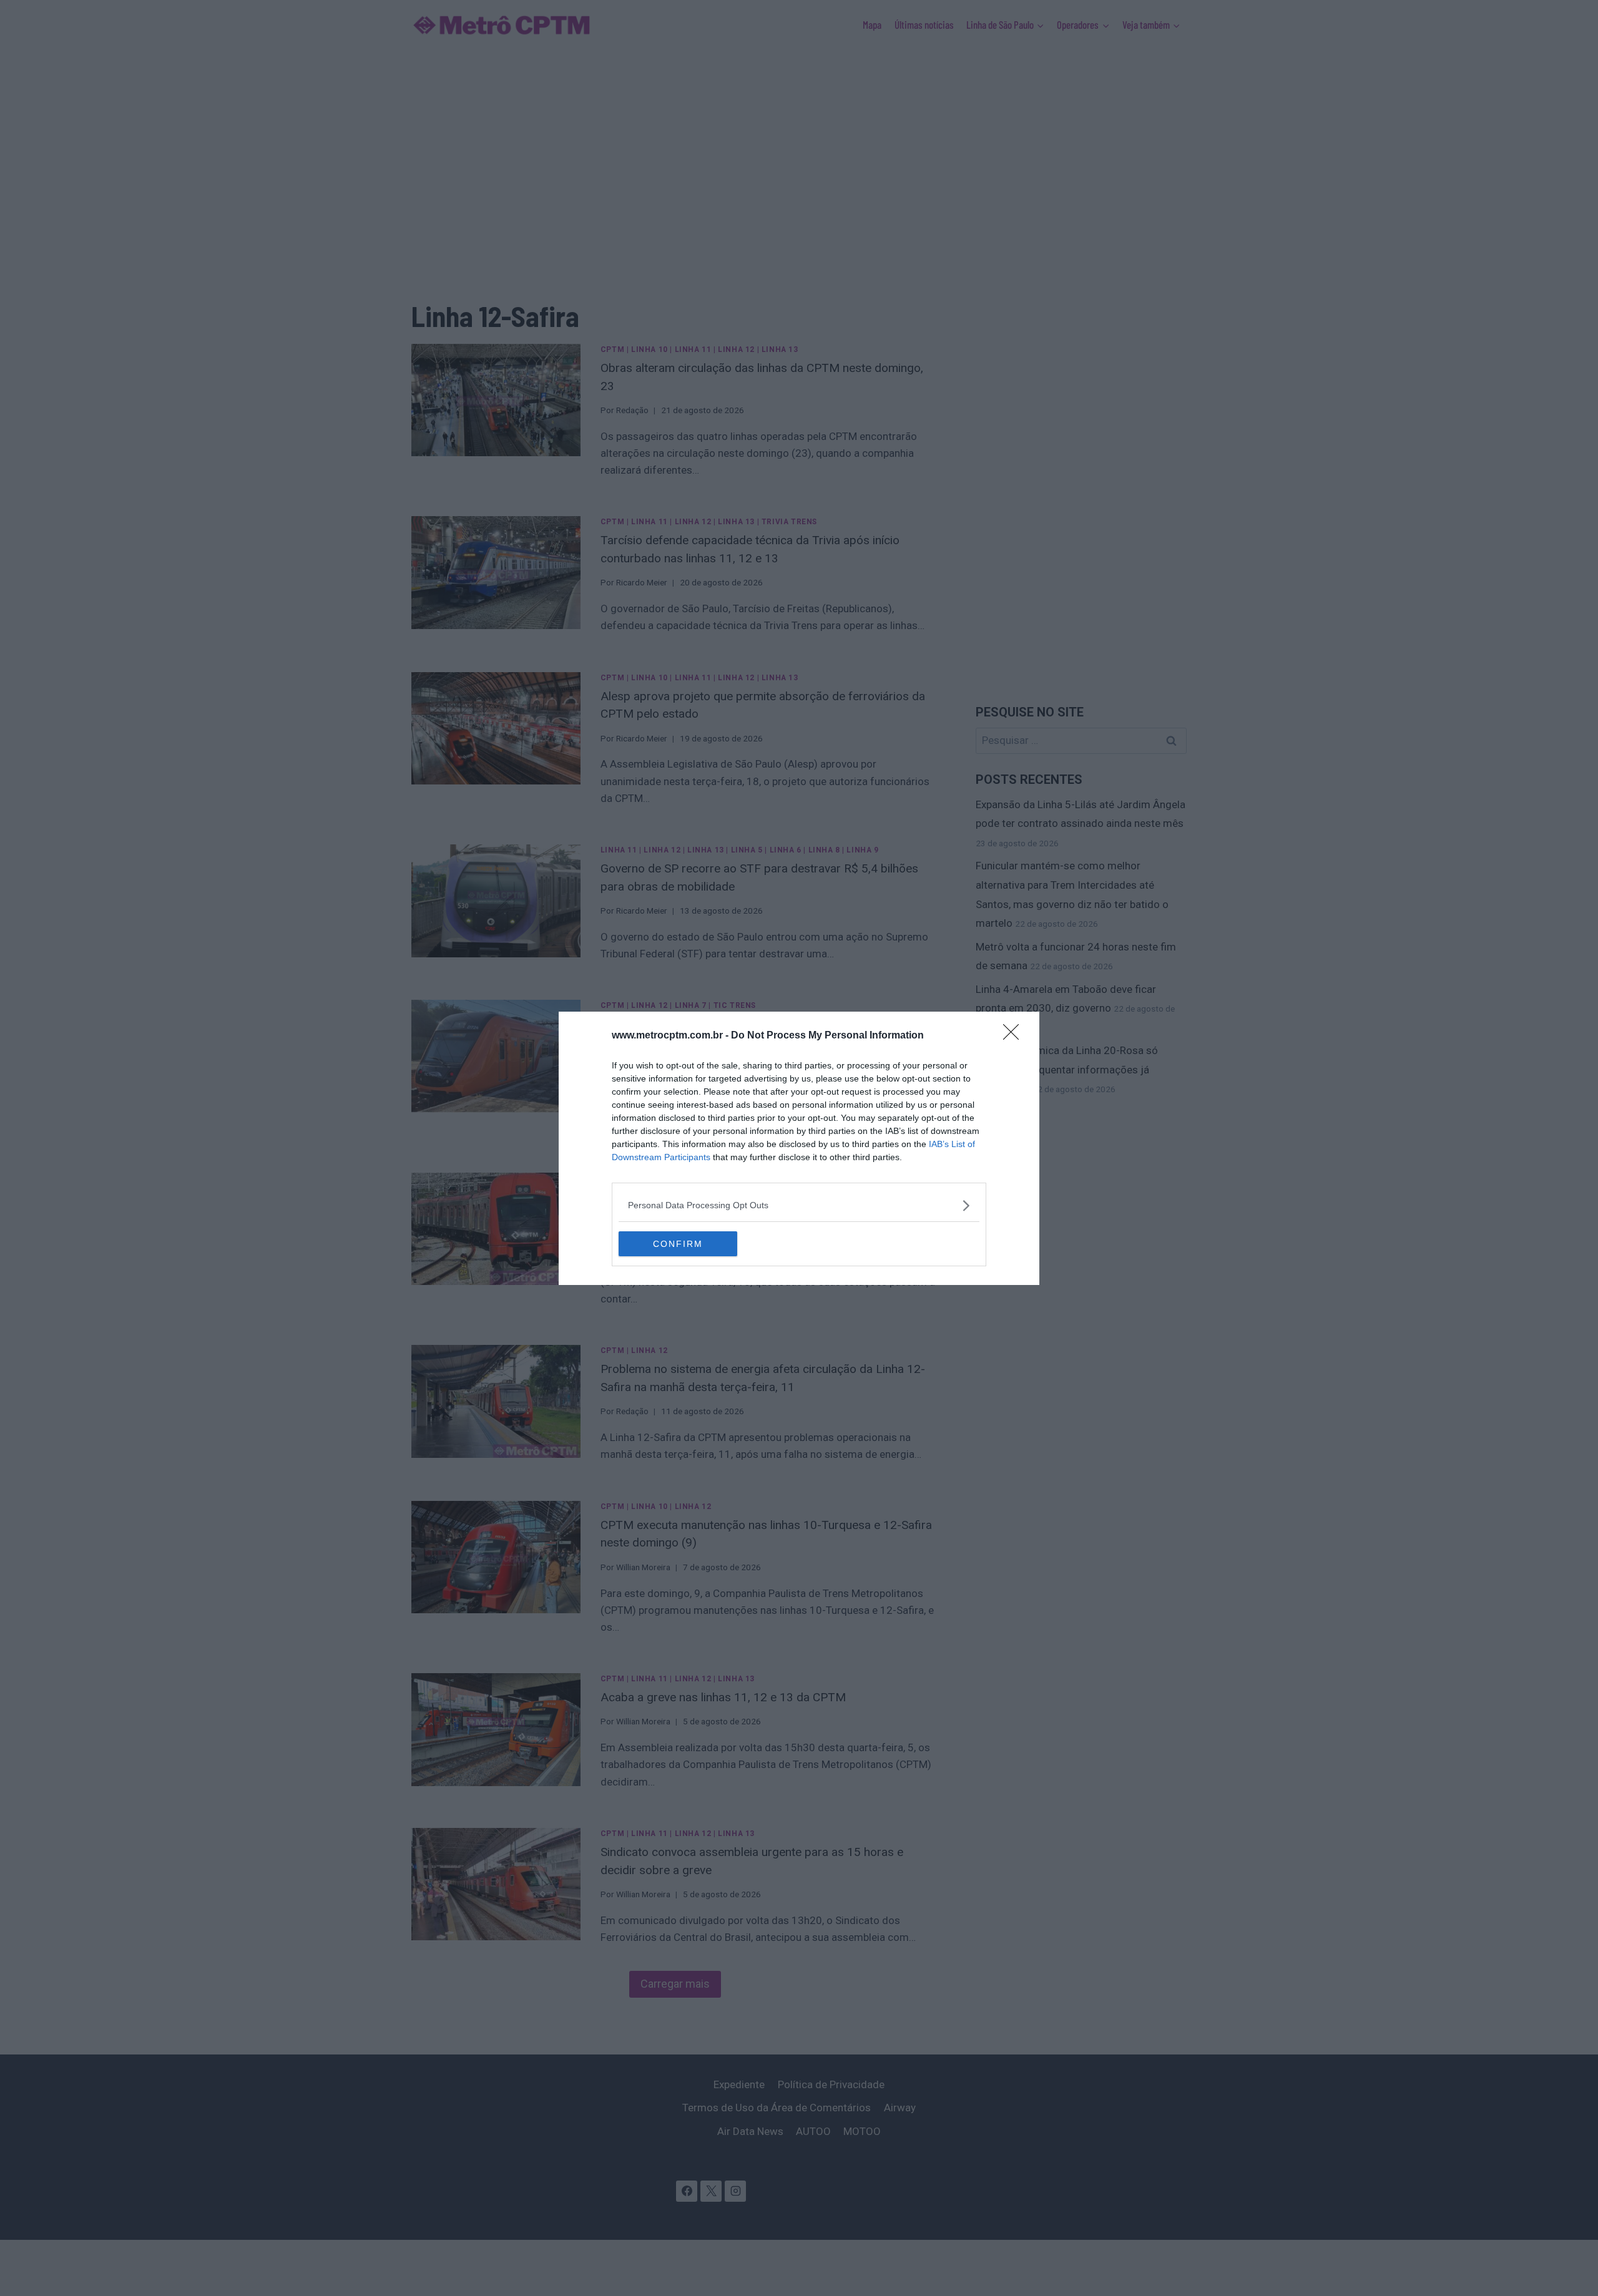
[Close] (1015, 1036)
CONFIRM (678, 1244)
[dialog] (799, 1148)
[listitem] (799, 1205)
